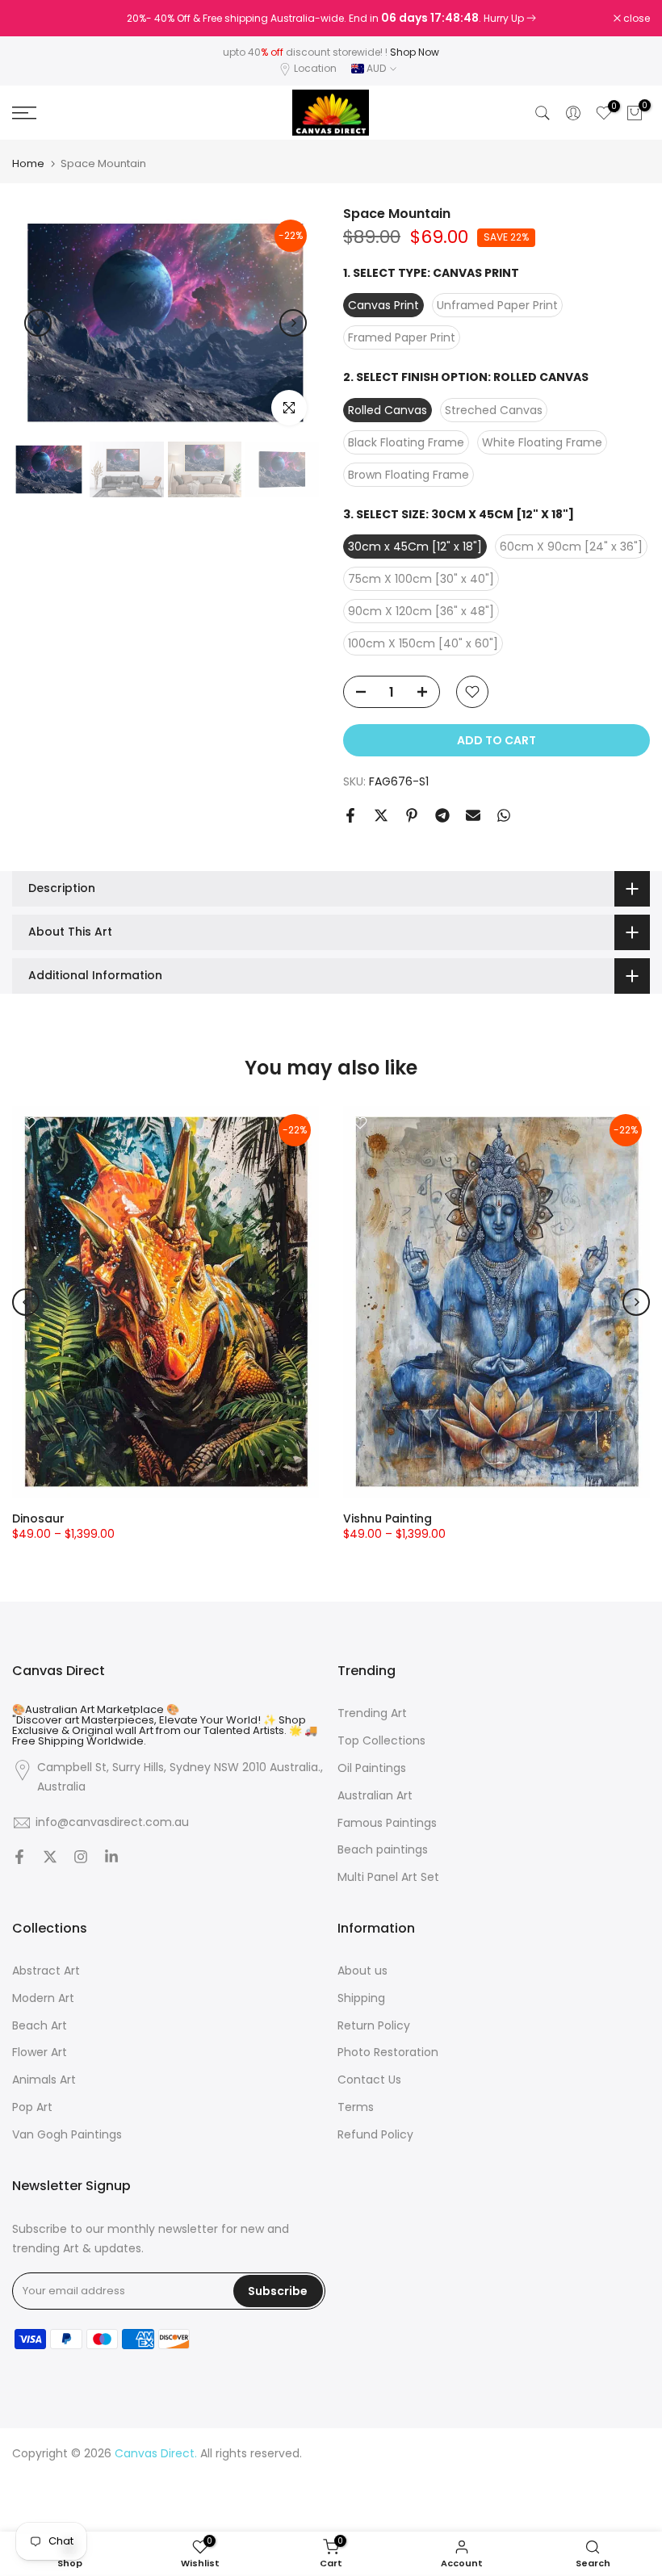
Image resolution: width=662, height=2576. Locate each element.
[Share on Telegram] (442, 815)
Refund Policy (375, 2135)
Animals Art (44, 2080)
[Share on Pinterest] (412, 815)
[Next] (293, 323)
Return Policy (374, 2026)
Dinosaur (38, 1518)
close (34, 19)
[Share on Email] (473, 815)
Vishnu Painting (388, 1518)
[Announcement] (331, 19)
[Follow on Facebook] (19, 1858)
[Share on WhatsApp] (504, 815)
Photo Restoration (388, 2052)
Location (315, 68)
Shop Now (415, 52)
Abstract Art (46, 1971)
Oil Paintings (372, 1768)
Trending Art (372, 1713)
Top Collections (381, 1741)
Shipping (361, 1998)
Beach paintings (383, 1850)
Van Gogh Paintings (67, 2135)
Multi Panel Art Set (388, 1877)
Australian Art (375, 1796)
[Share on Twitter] (381, 815)
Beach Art (40, 2026)
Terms (356, 2107)
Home (28, 163)
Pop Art (32, 2107)
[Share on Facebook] (350, 815)
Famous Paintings (387, 1823)
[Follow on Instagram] (81, 1858)
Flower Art (40, 2052)
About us (362, 1971)
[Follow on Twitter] (50, 1858)
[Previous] (38, 323)
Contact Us (369, 2080)
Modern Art (43, 1998)
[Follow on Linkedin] (111, 1858)
